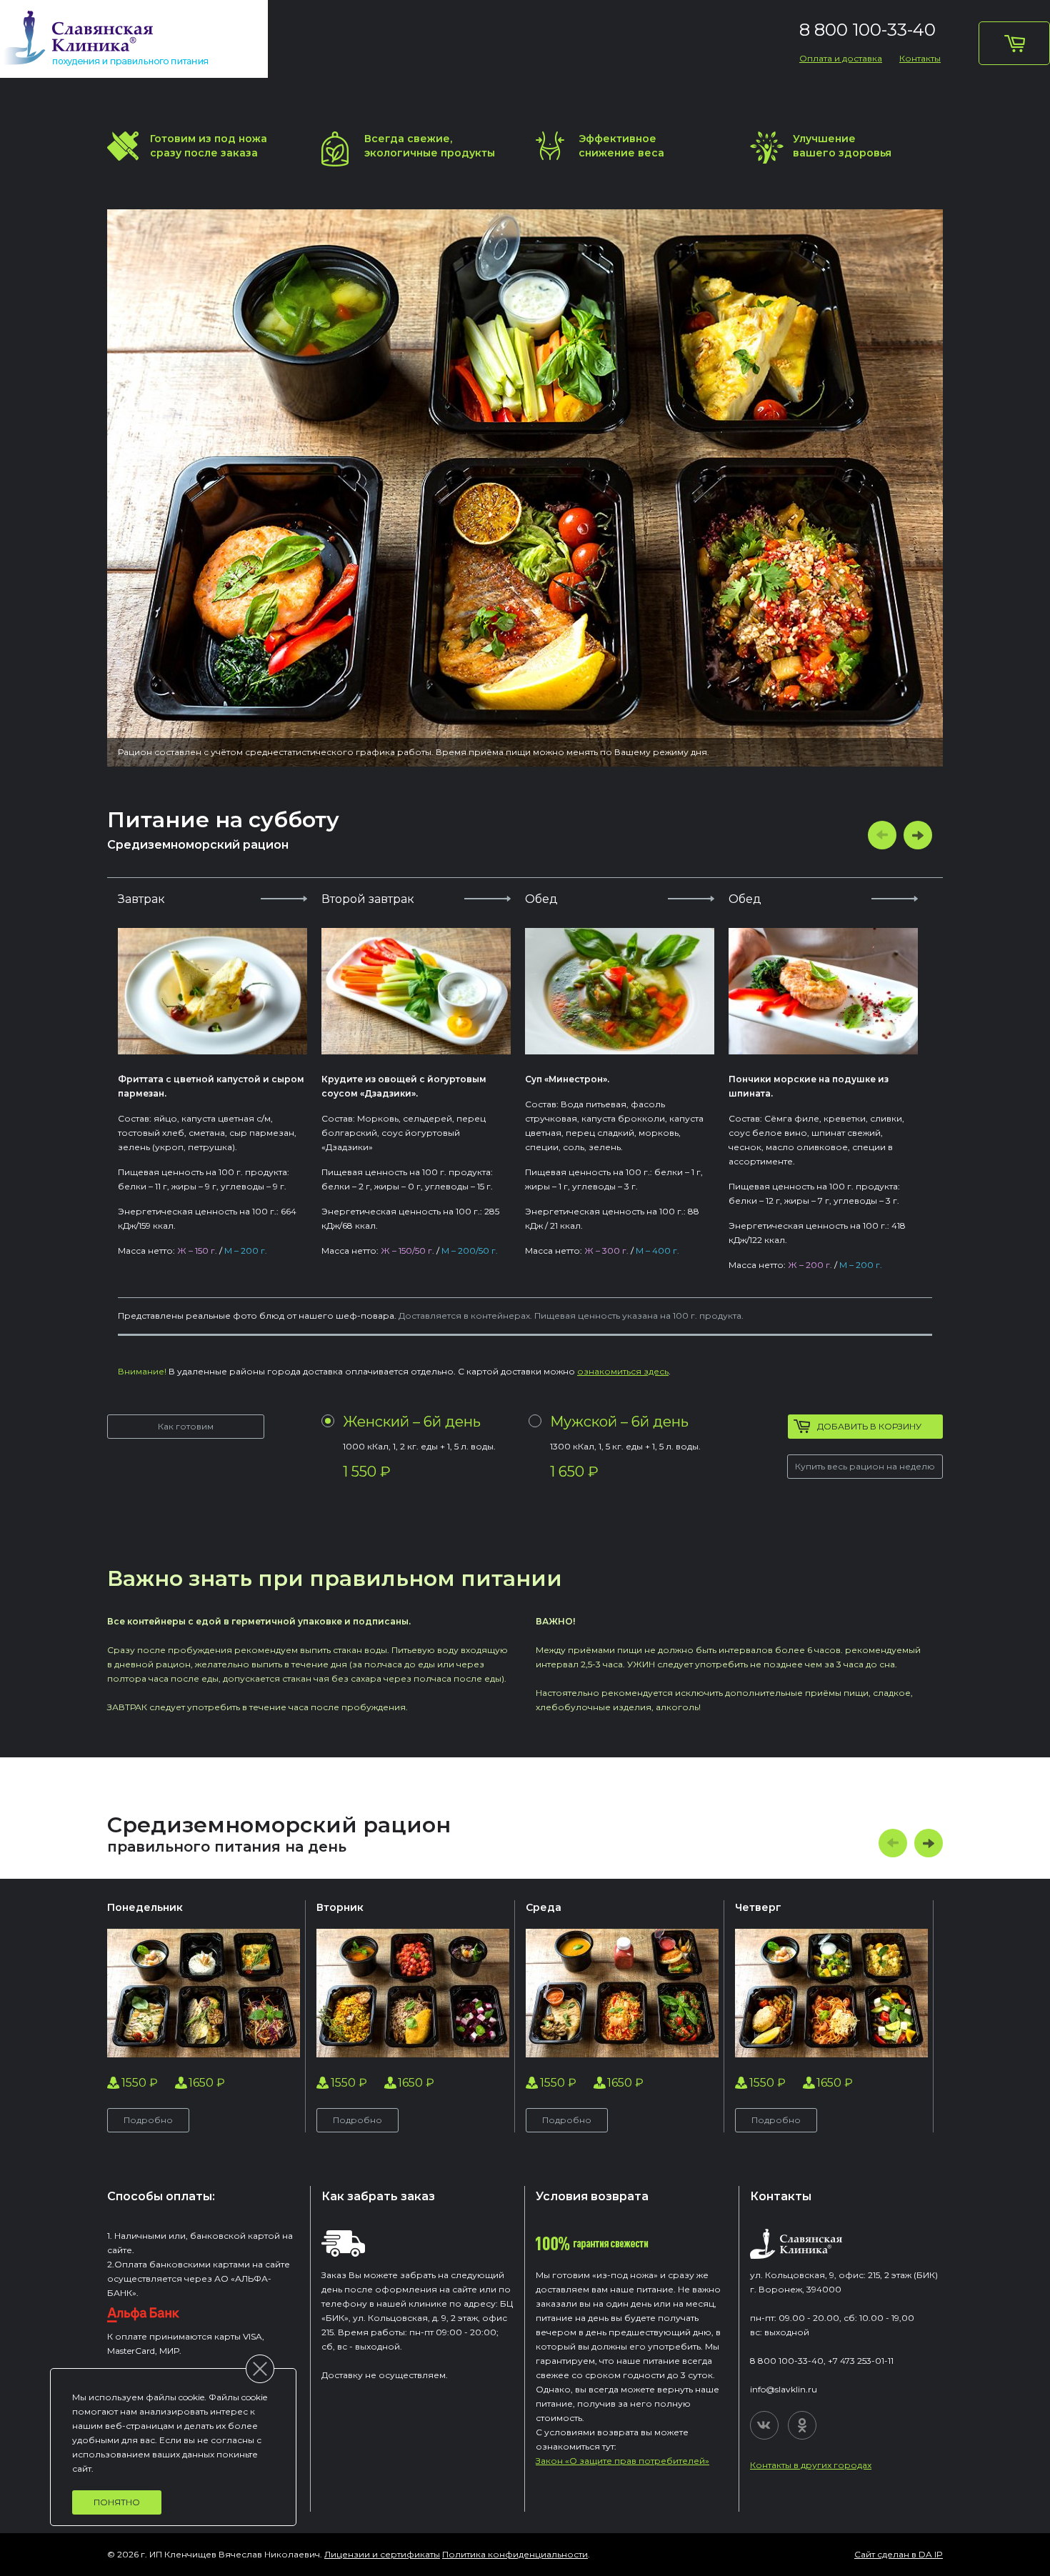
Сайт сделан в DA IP (899, 2554)
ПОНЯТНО (117, 2502)
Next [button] (918, 835)
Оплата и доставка (841, 58)
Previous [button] (882, 835)
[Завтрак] (212, 991)
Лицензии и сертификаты (382, 2554)
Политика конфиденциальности (515, 2554)
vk (764, 2425)
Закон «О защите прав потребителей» (622, 2461)
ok (802, 2425)
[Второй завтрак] (416, 991)
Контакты (920, 58)
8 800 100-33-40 (867, 30)
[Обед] (620, 991)
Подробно (148, 2120)
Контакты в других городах (811, 2465)
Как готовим (186, 1426)
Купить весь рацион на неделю (865, 1466)
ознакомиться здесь (623, 1371)
